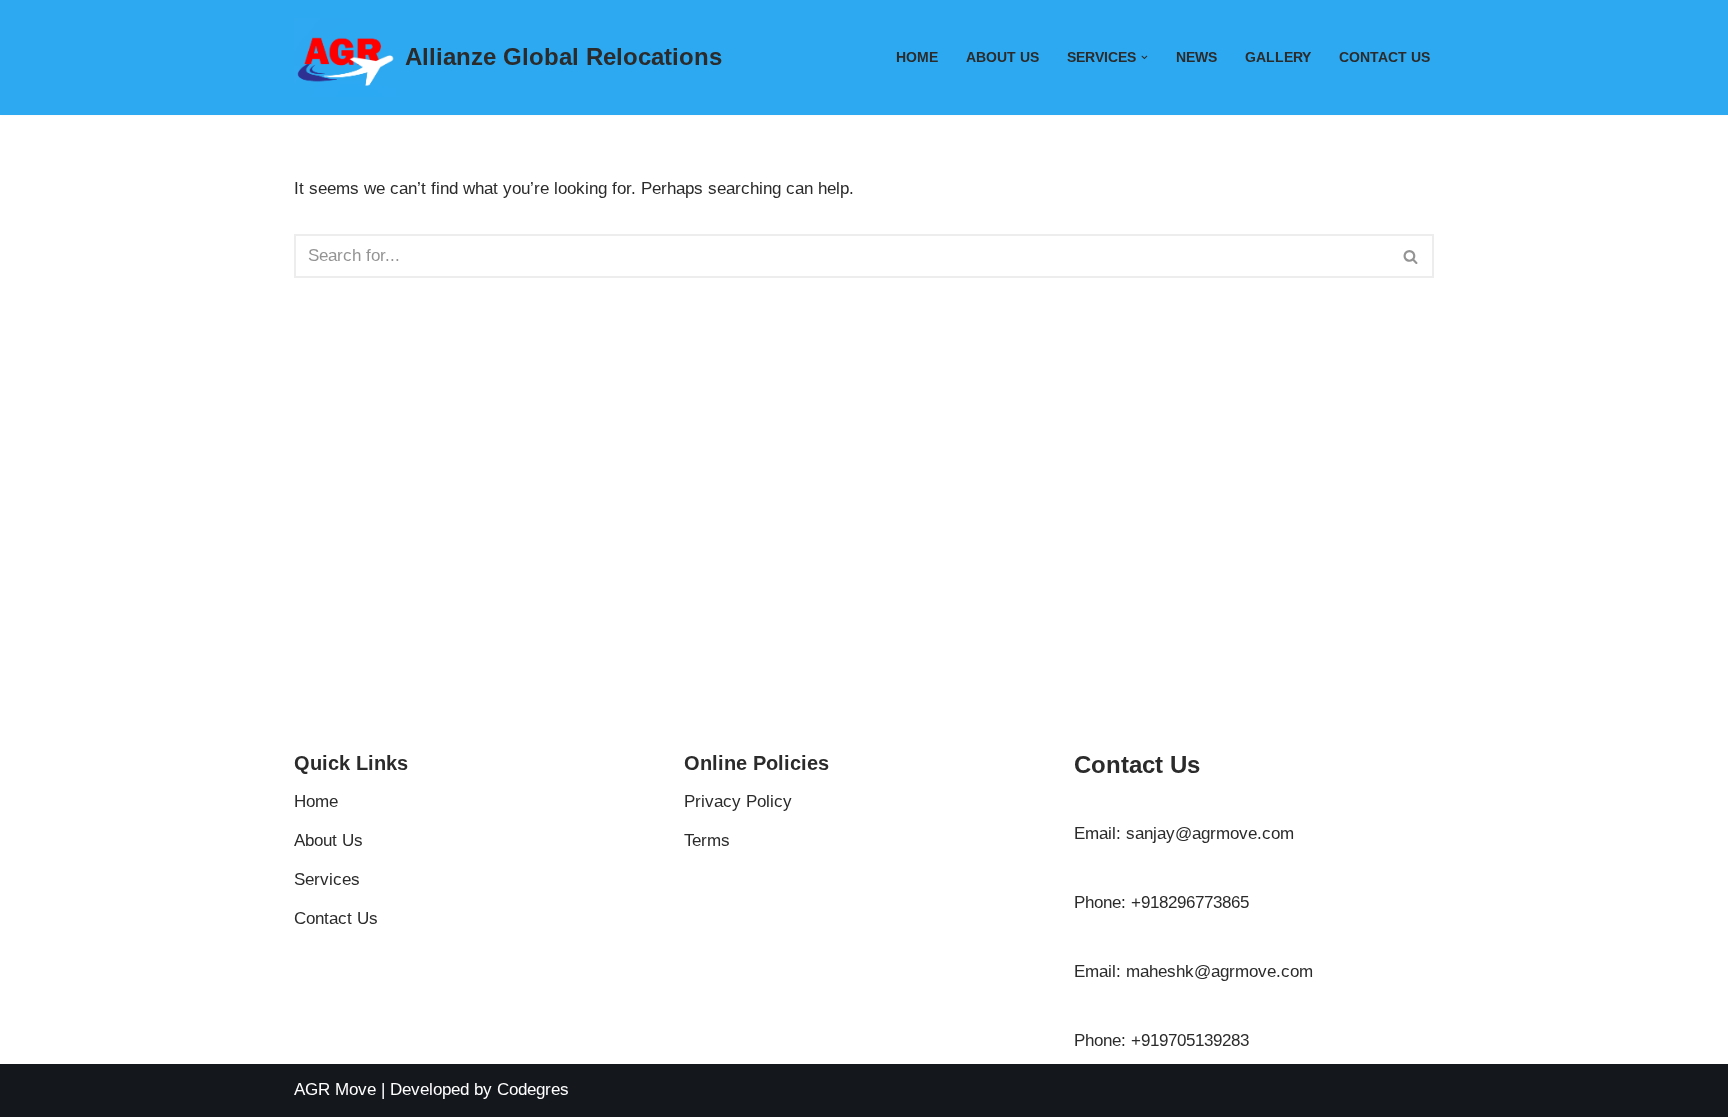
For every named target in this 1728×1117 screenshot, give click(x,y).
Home (917, 57)
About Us (1002, 57)
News (1196, 57)
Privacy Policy (738, 801)
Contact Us (1384, 57)
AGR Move (335, 1089)
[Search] (1411, 256)
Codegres (533, 1089)
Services (327, 879)
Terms (707, 840)
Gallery (1278, 57)
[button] (1144, 57)
